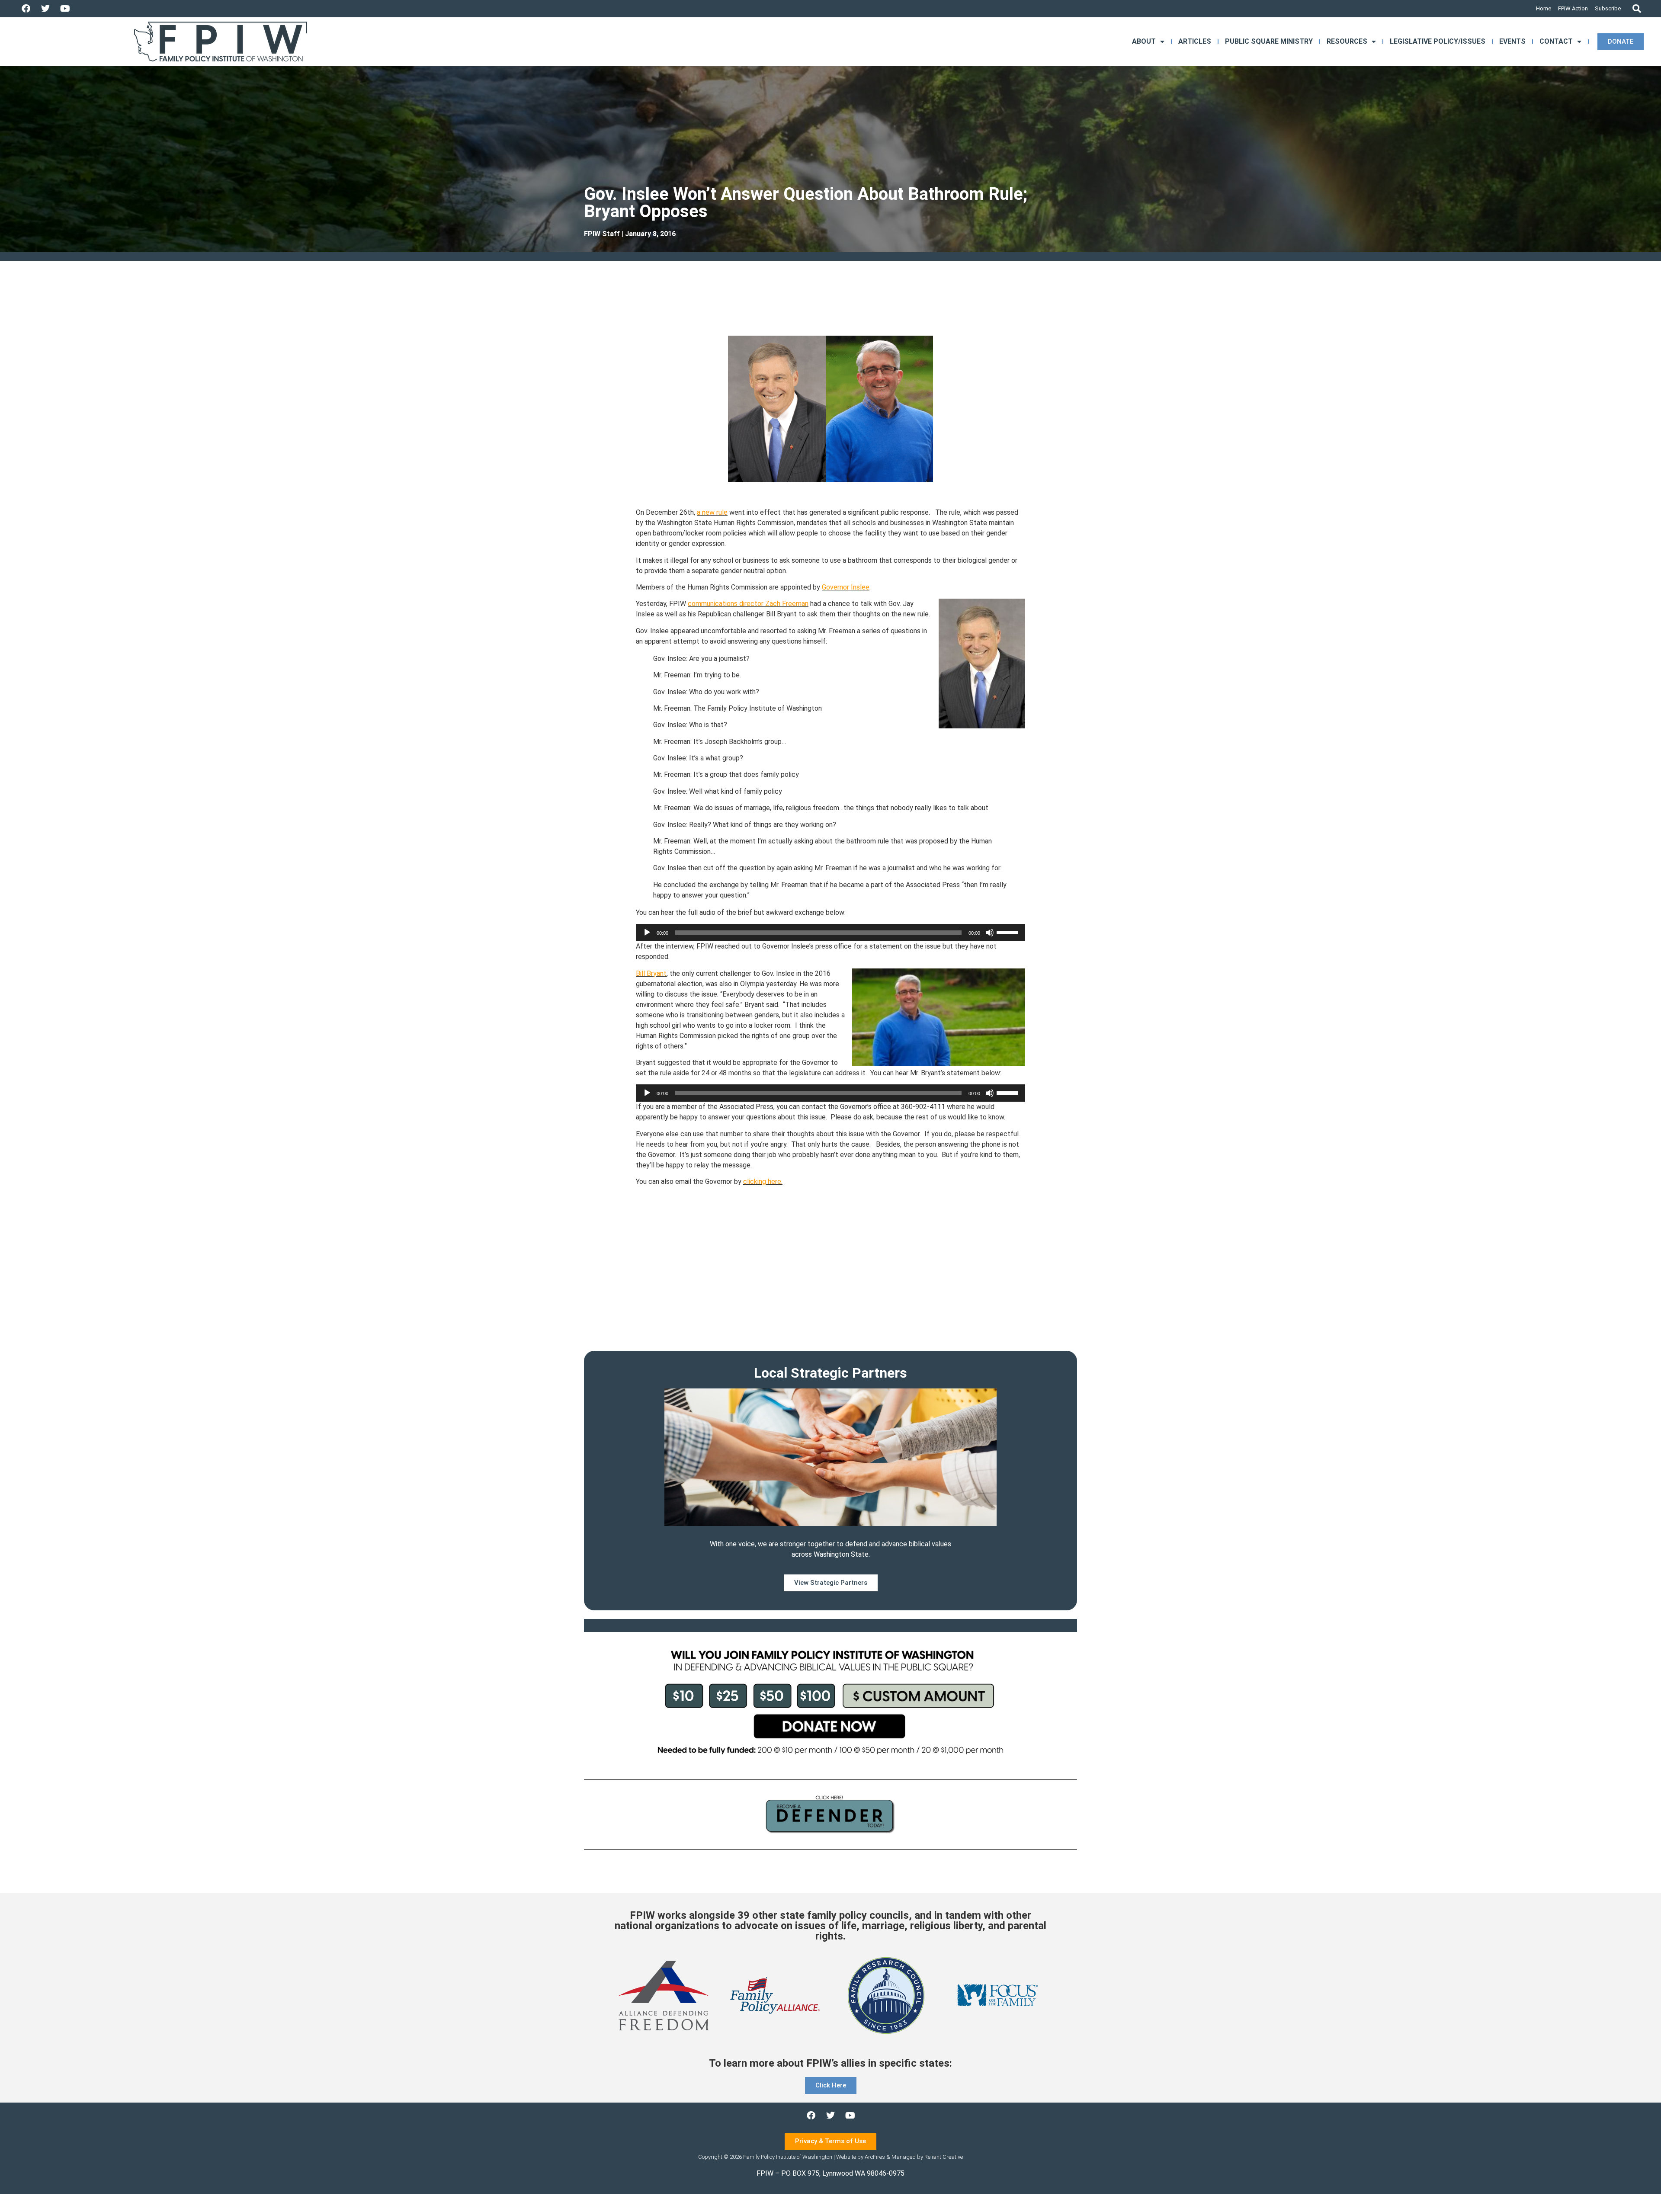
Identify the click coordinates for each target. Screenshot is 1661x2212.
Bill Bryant (651, 973)
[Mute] (990, 933)
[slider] (1009, 932)
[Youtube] (65, 9)
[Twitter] (45, 9)
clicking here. (763, 1181)
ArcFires (875, 2157)
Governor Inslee (846, 587)
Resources (1347, 41)
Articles (1195, 41)
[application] (830, 933)
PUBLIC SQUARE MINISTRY (1269, 41)
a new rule (712, 512)
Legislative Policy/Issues (1438, 41)
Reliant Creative (944, 2157)
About (1144, 41)
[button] (1637, 9)
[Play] (647, 933)
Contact (1556, 41)
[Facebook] (26, 9)
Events (1512, 41)
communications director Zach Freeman (748, 604)
